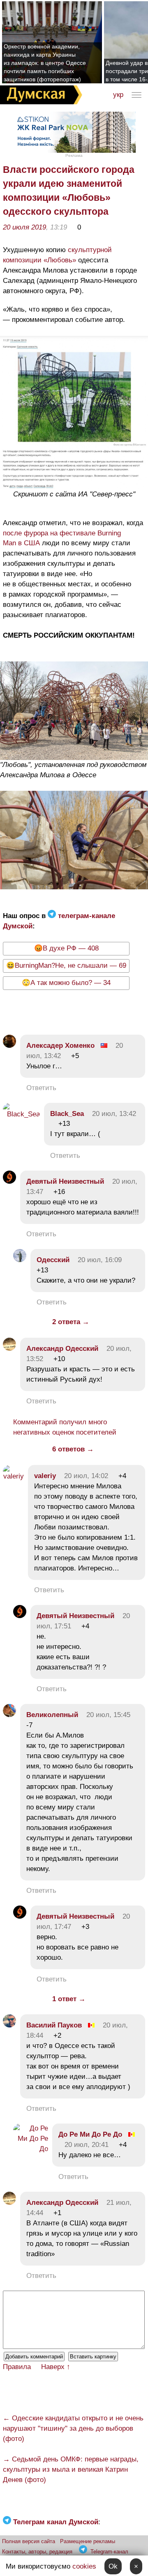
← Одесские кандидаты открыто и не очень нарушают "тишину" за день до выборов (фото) (73, 2428)
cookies (84, 2566)
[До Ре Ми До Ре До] (31, 2149)
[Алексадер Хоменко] (9, 1046)
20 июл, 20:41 (87, 2145)
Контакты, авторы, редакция (37, 2552)
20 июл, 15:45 (108, 1715)
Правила (17, 2367)
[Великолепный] (9, 1715)
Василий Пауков (54, 2025)
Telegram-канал (109, 2552)
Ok (113, 2566)
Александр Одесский (62, 1349)
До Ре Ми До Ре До (90, 2134)
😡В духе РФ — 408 (66, 948)
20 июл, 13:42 (114, 1114)
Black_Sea (67, 1114)
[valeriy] (13, 1476)
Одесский (53, 1260)
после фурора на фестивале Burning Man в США (62, 538)
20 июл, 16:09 (100, 1260)
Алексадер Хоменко (60, 1046)
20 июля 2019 (24, 227)
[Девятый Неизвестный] (9, 1181)
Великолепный (52, 1715)
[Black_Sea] (21, 1114)
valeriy (45, 1476)
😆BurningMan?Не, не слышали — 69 (66, 965)
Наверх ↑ (56, 2367)
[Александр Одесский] (9, 1349)
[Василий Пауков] (9, 2025)
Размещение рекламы (88, 2541)
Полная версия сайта (29, 2541)
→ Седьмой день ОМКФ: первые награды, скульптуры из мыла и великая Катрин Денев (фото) (71, 2469)
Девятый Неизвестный (65, 1181)
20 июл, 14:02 (86, 1476)
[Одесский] (20, 1260)
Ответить (41, 1088)
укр (118, 95)
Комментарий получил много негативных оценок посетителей (65, 1427)
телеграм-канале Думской (59, 921)
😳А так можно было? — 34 (66, 983)
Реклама (74, 155)
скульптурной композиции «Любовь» (57, 255)
